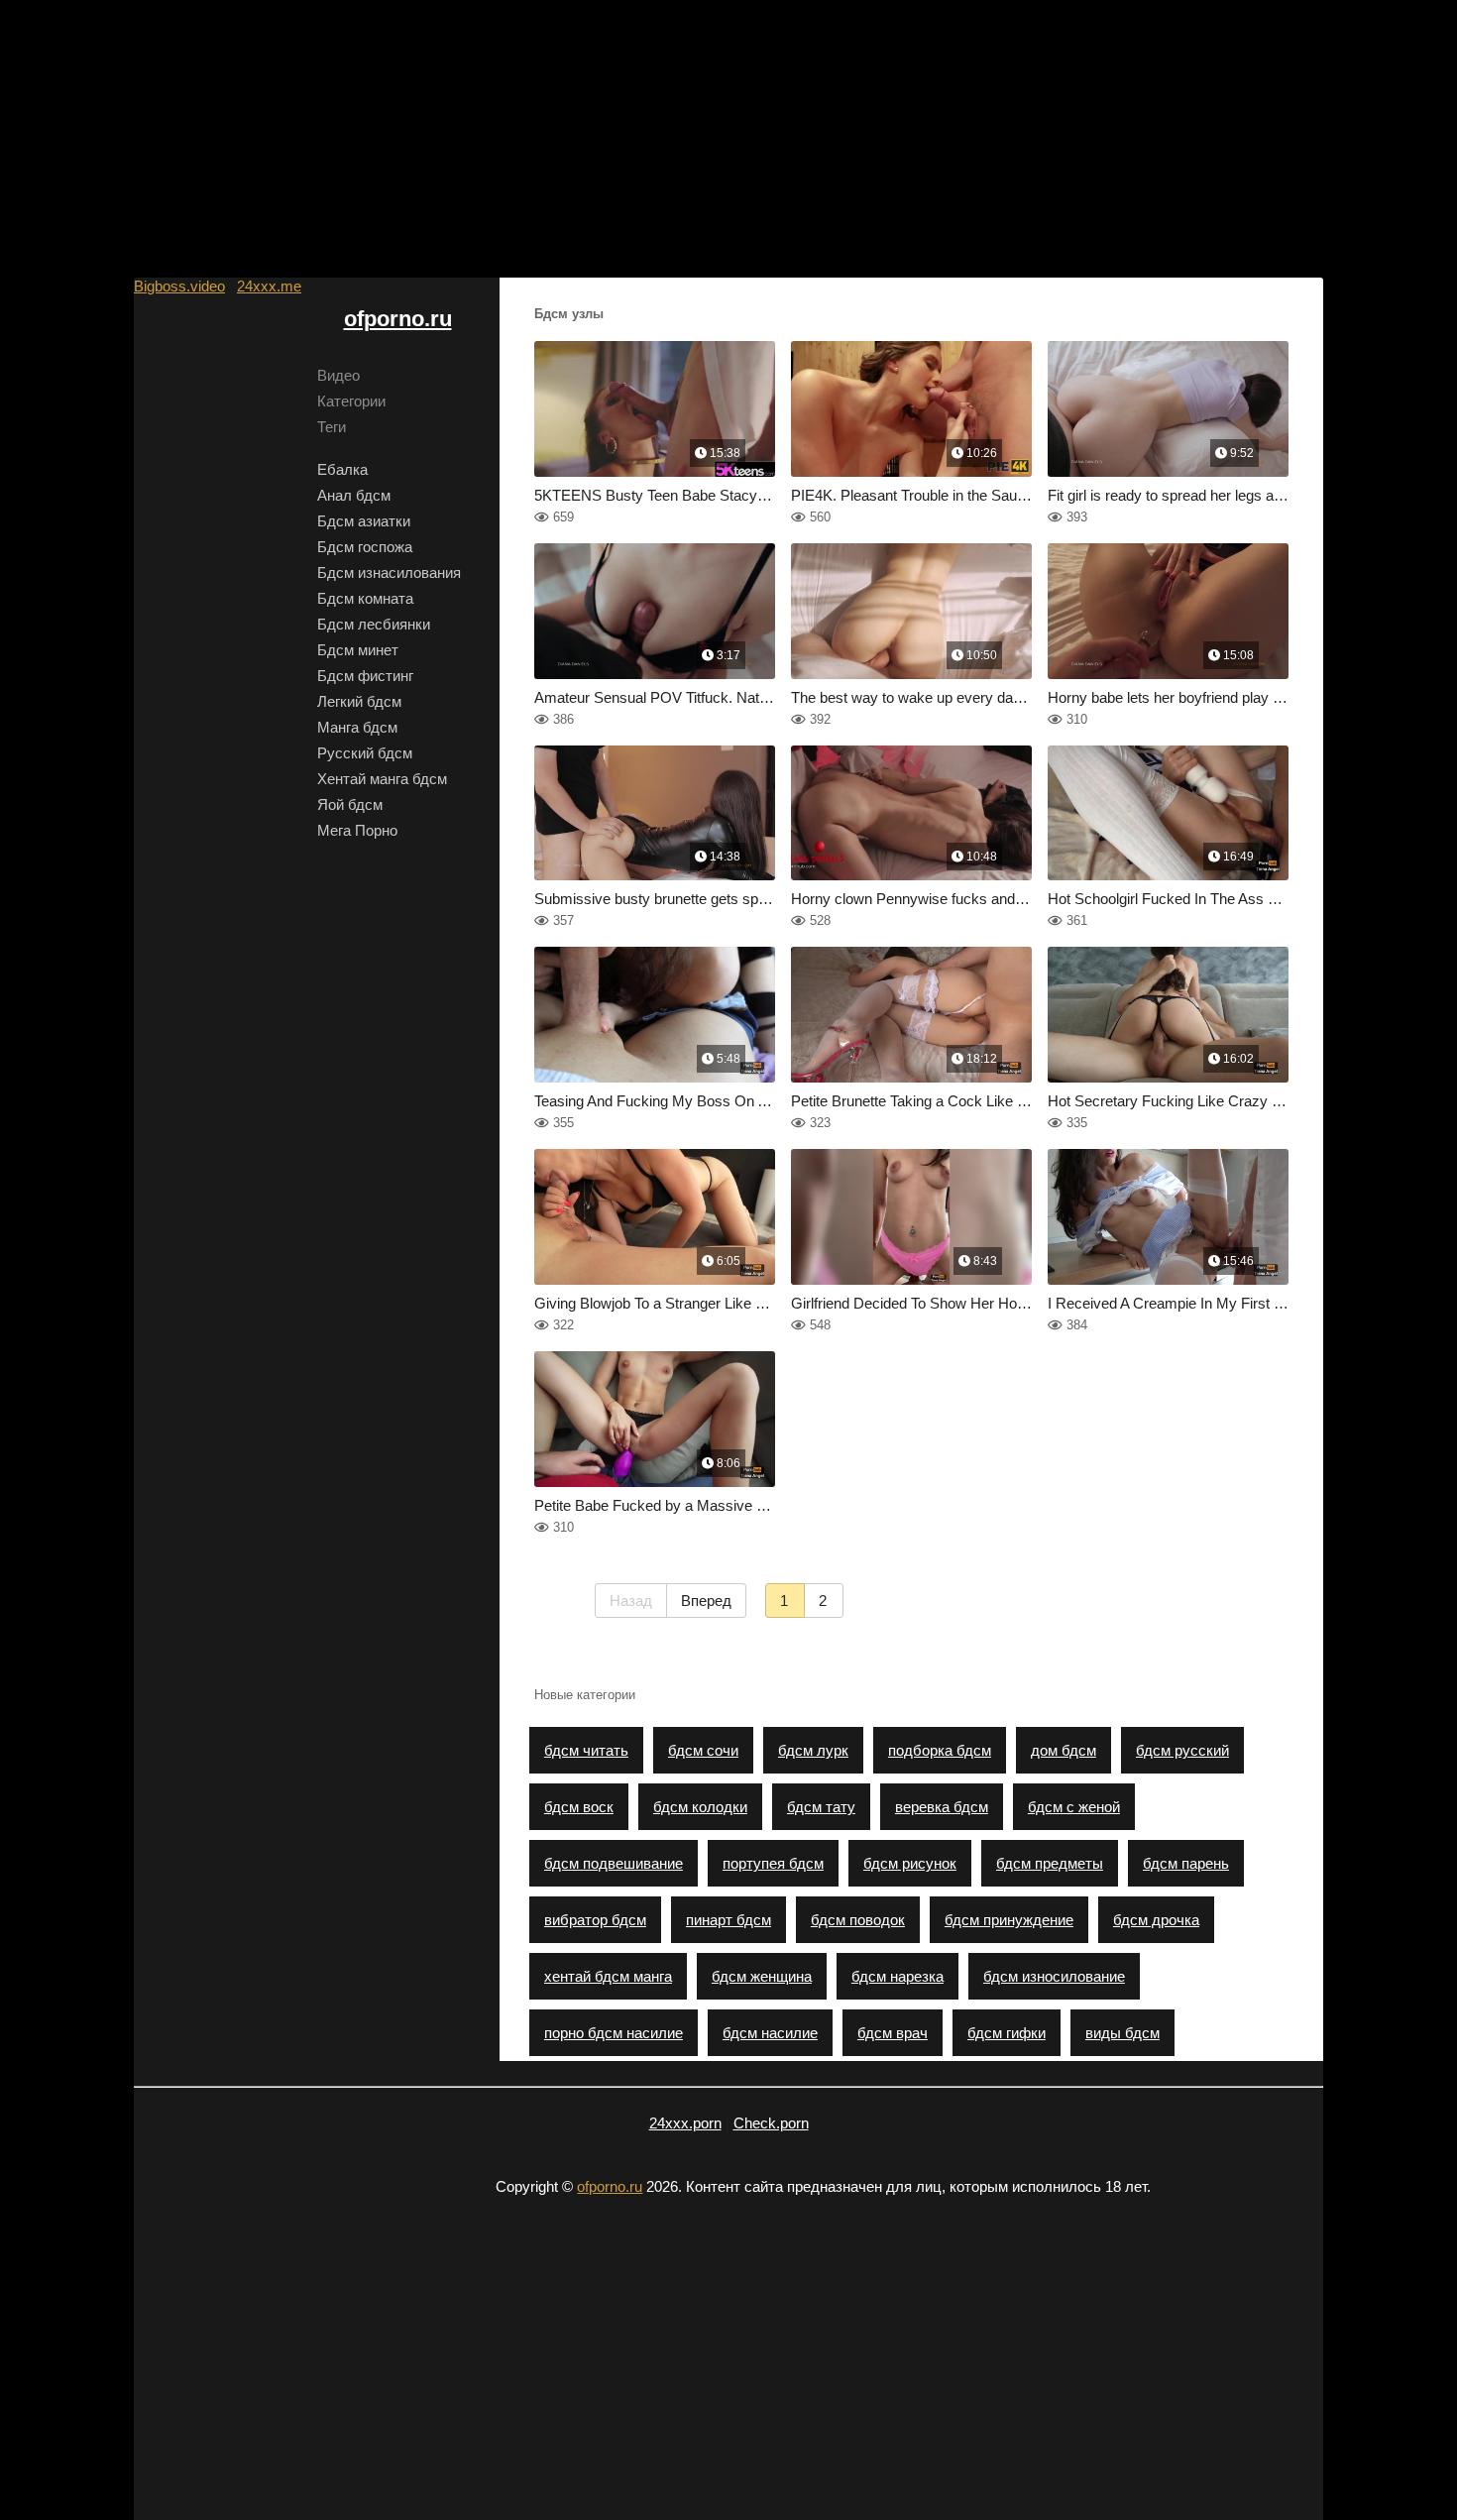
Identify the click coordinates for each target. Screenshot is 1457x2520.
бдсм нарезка (897, 1976)
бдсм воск (579, 1807)
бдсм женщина (762, 1976)
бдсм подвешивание (614, 1863)
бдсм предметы (1050, 1863)
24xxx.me (269, 286)
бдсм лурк (813, 1750)
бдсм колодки (700, 1807)
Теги (332, 427)
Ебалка (342, 469)
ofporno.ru (398, 319)
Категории (351, 401)
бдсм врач (893, 2033)
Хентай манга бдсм (382, 779)
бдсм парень (1186, 1863)
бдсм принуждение (1009, 1920)
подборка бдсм (940, 1750)
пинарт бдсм (728, 1920)
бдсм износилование (1054, 1976)
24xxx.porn (685, 2123)
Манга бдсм (357, 727)
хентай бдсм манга (608, 1976)
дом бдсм (1064, 1750)
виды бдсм (1122, 2033)
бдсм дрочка (1156, 1920)
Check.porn (771, 2123)
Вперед (706, 1601)
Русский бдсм (365, 753)
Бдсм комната (365, 598)
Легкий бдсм (359, 701)
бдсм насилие (770, 2033)
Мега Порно (357, 830)
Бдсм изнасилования (389, 573)
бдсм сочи (703, 1750)
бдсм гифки (1007, 2033)
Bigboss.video (179, 286)
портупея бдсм (773, 1863)
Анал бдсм (354, 495)
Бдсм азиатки (364, 521)
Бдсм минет (358, 650)
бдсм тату (821, 1807)
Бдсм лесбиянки (374, 624)
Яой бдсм (350, 804)
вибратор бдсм (595, 1920)
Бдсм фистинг (365, 676)
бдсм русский (1182, 1750)
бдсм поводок (858, 1920)
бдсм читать (586, 1750)
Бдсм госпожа (365, 547)
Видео (338, 375)
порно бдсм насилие (614, 2033)
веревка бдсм (942, 1807)
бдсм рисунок (910, 1863)
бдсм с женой (1074, 1807)
